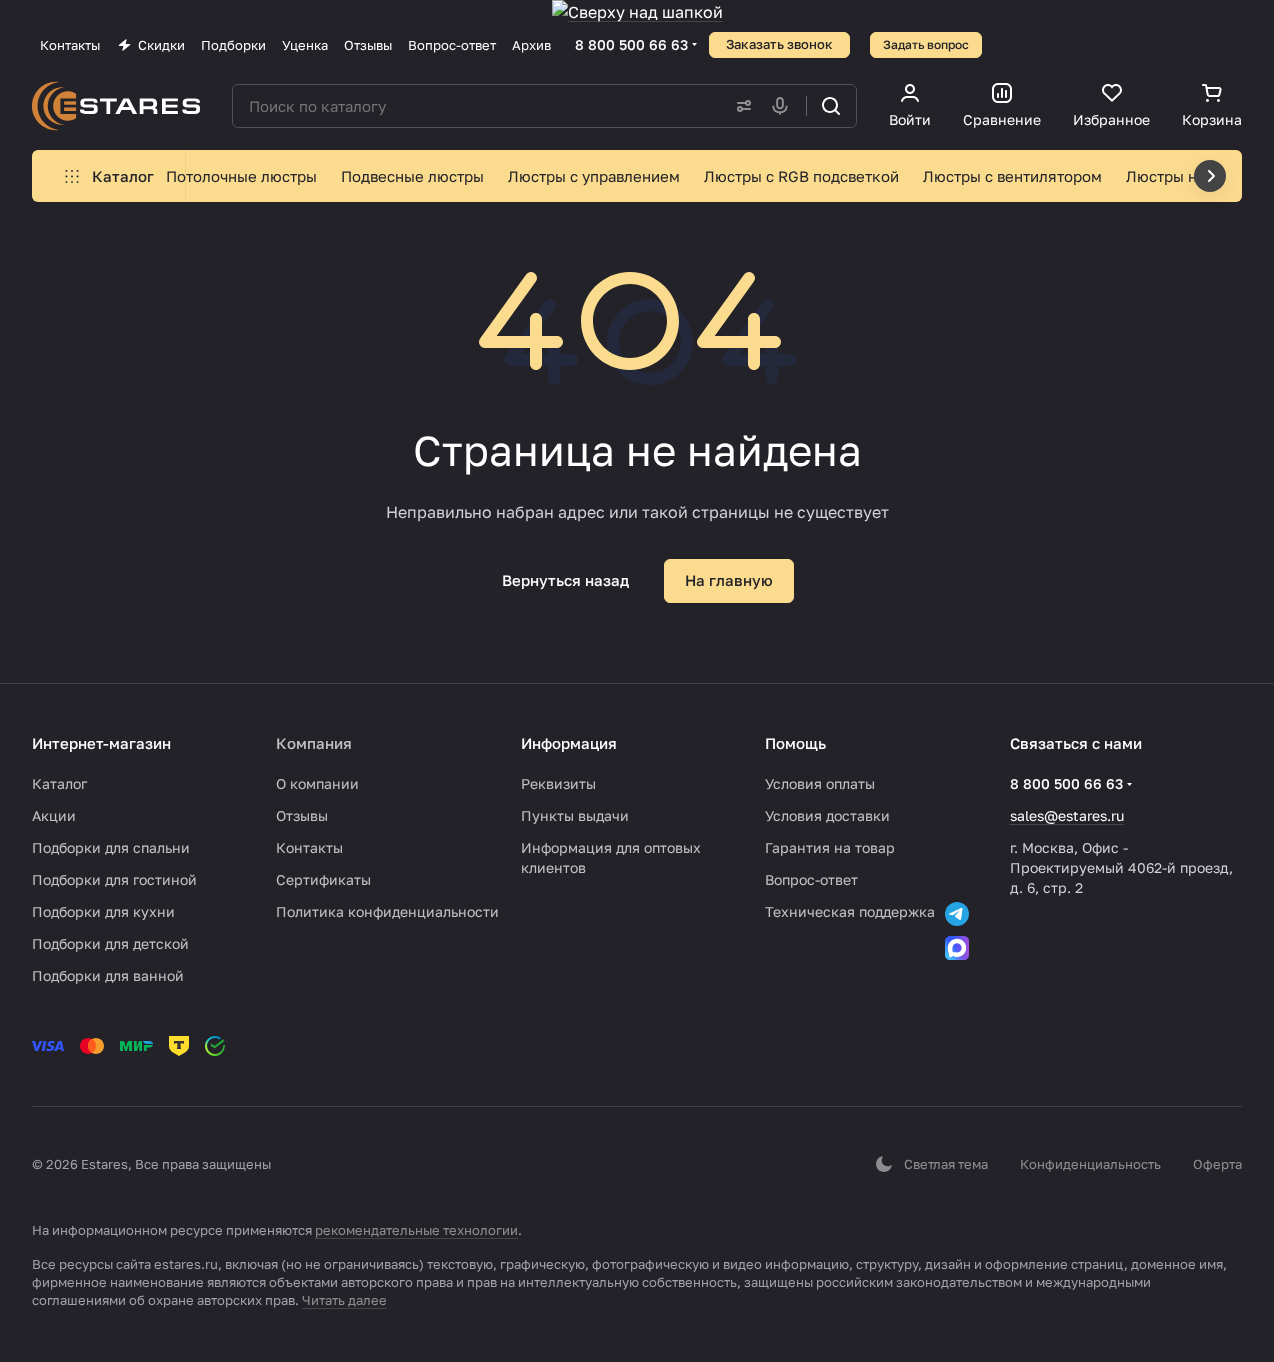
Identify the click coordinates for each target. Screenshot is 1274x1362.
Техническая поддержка (850, 911)
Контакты (309, 847)
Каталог (59, 783)
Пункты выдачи (575, 815)
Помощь (795, 743)
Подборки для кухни (103, 911)
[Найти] (831, 106)
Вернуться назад (565, 580)
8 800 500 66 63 (631, 44)
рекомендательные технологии (416, 1230)
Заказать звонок (779, 44)
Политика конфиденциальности (387, 911)
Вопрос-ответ (811, 879)
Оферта (1217, 1164)
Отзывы (302, 815)
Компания (314, 743)
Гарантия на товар (830, 847)
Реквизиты (558, 783)
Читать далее (344, 1300)
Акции (54, 815)
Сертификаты (323, 879)
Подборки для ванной (108, 975)
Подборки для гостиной (114, 879)
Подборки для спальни (111, 847)
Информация (569, 743)
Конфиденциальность (1090, 1164)
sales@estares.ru (1067, 815)
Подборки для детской (110, 943)
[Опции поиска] (740, 106)
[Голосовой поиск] (784, 106)
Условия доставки (827, 815)
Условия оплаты (820, 783)
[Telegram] (957, 914)
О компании (317, 783)
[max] (957, 948)
